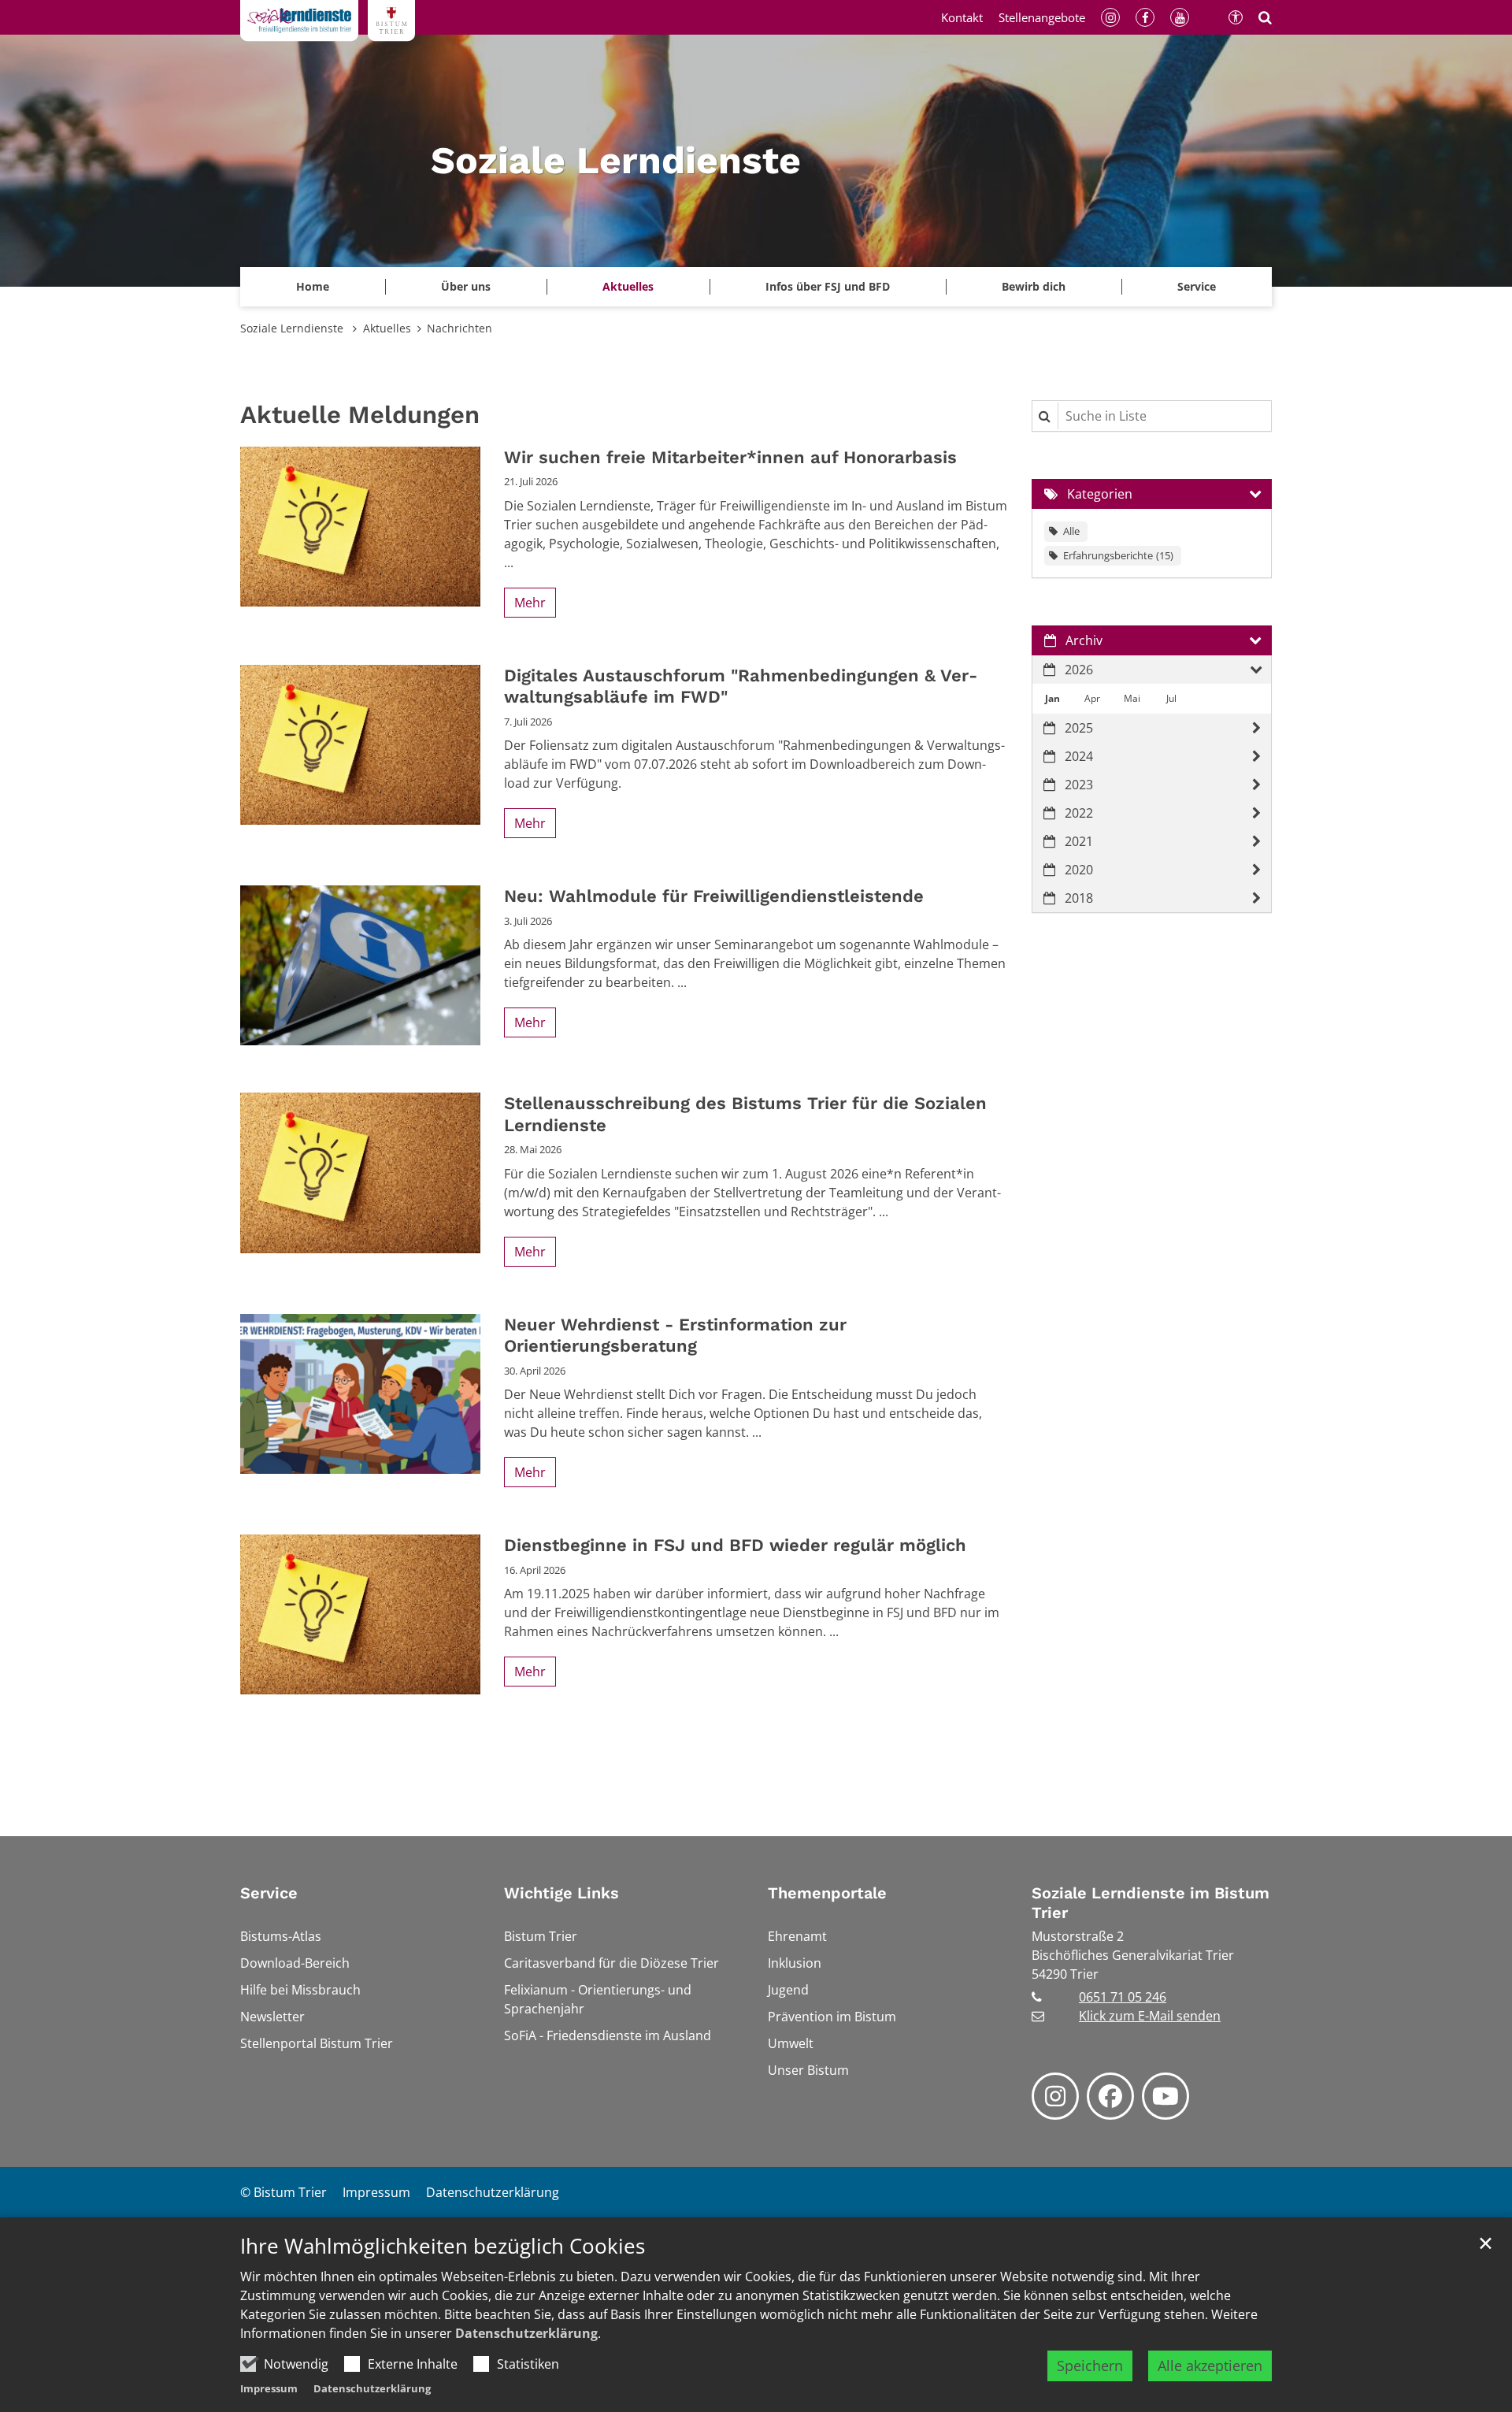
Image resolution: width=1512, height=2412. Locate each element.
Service (269, 1893)
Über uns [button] (466, 286)
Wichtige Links (561, 1893)
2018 (1079, 898)
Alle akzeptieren (1210, 2366)
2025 (1079, 728)
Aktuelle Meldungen (360, 415)
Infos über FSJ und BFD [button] (828, 286)
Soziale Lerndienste (293, 328)
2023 (1079, 785)
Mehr (530, 603)
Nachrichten (460, 328)
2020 (1079, 870)
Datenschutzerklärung (526, 2333)
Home (313, 286)
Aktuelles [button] (628, 286)
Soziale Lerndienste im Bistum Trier (1151, 1903)
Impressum (269, 2388)
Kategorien (1100, 494)
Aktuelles (387, 328)
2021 (1079, 841)
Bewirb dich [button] (1034, 286)
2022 (1079, 813)
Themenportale (827, 1893)
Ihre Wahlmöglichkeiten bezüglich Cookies (443, 2246)
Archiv (1084, 640)
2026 (1079, 670)
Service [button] (1197, 286)
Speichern (1090, 2366)
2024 (1079, 756)
